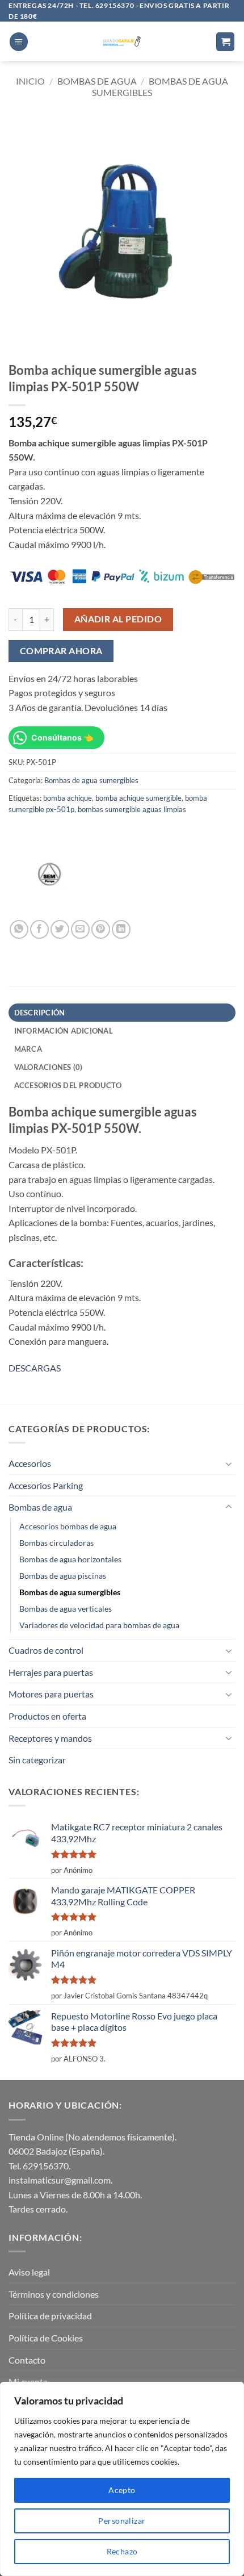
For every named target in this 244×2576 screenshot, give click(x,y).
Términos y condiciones (54, 2294)
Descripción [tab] (40, 1013)
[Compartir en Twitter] (60, 929)
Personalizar (122, 2521)
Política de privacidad (50, 2316)
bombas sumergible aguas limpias (132, 809)
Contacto (27, 2360)
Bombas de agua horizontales (70, 1559)
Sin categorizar (37, 1760)
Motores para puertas (51, 1694)
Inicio (30, 81)
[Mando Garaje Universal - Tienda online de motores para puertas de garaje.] (122, 41)
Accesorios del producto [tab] (68, 1085)
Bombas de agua (97, 81)
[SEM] (51, 877)
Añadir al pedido (118, 619)
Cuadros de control (46, 1650)
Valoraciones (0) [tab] (49, 1067)
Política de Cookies (46, 2338)
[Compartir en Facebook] (39, 929)
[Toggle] (229, 1463)
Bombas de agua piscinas (63, 1576)
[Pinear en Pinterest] (101, 929)
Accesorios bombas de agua (68, 1526)
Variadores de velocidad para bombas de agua (99, 1625)
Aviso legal (29, 2272)
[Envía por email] (80, 929)
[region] (122, 2479)
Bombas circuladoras (56, 1543)
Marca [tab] (28, 1049)
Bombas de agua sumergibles (91, 780)
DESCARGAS (35, 1368)
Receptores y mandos (50, 1738)
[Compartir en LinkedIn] (121, 929)
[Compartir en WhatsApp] (19, 929)
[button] (19, 42)
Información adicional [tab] (64, 1031)
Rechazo (122, 2551)
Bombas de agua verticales (66, 1609)
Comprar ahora (61, 651)
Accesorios (30, 1463)
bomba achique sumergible (138, 798)
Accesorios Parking (46, 1485)
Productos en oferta (47, 1716)
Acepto (122, 2490)
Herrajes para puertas (51, 1672)
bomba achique (68, 798)
